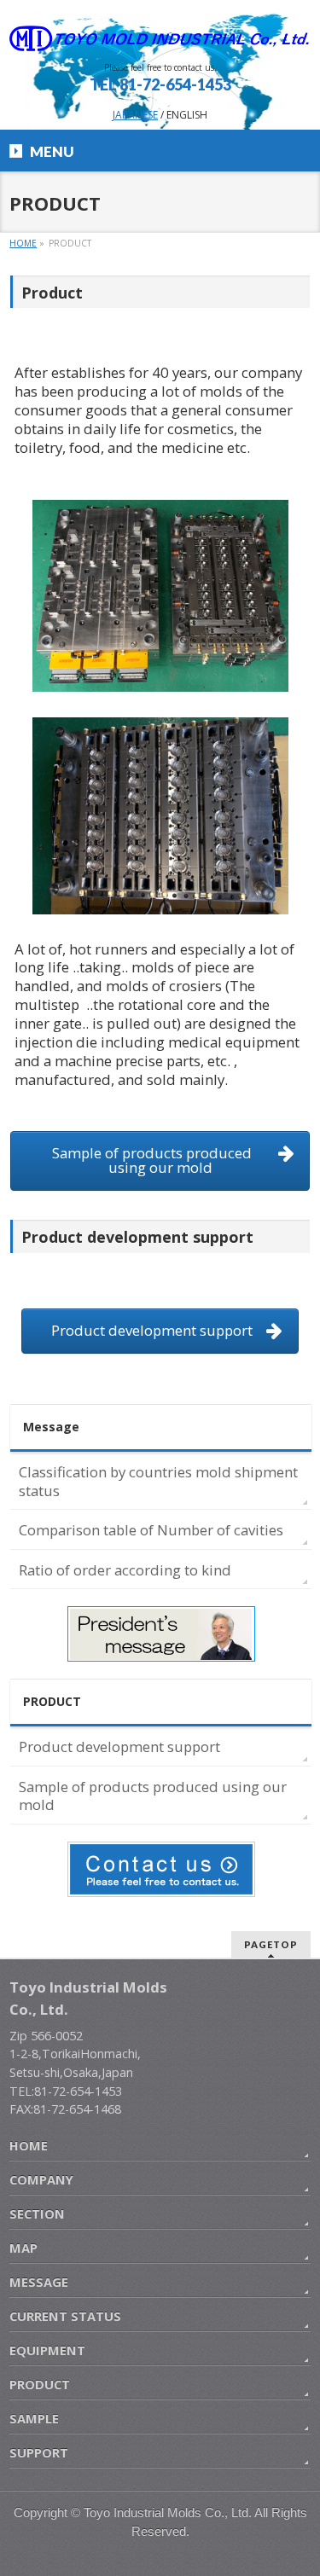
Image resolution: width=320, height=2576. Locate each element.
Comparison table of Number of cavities (151, 1530)
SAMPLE (34, 2418)
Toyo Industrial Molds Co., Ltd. (168, 2513)
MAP (23, 2248)
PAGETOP (271, 1944)
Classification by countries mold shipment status (158, 1481)
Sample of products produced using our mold (153, 1796)
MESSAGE (39, 2282)
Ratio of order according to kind (125, 1570)
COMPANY (41, 2179)
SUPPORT (39, 2452)
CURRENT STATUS (65, 2316)
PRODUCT (52, 1701)
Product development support (119, 1746)
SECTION (37, 2213)
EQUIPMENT (47, 2350)
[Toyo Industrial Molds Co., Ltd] (160, 32)
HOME (29, 2145)
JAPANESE (135, 115)
